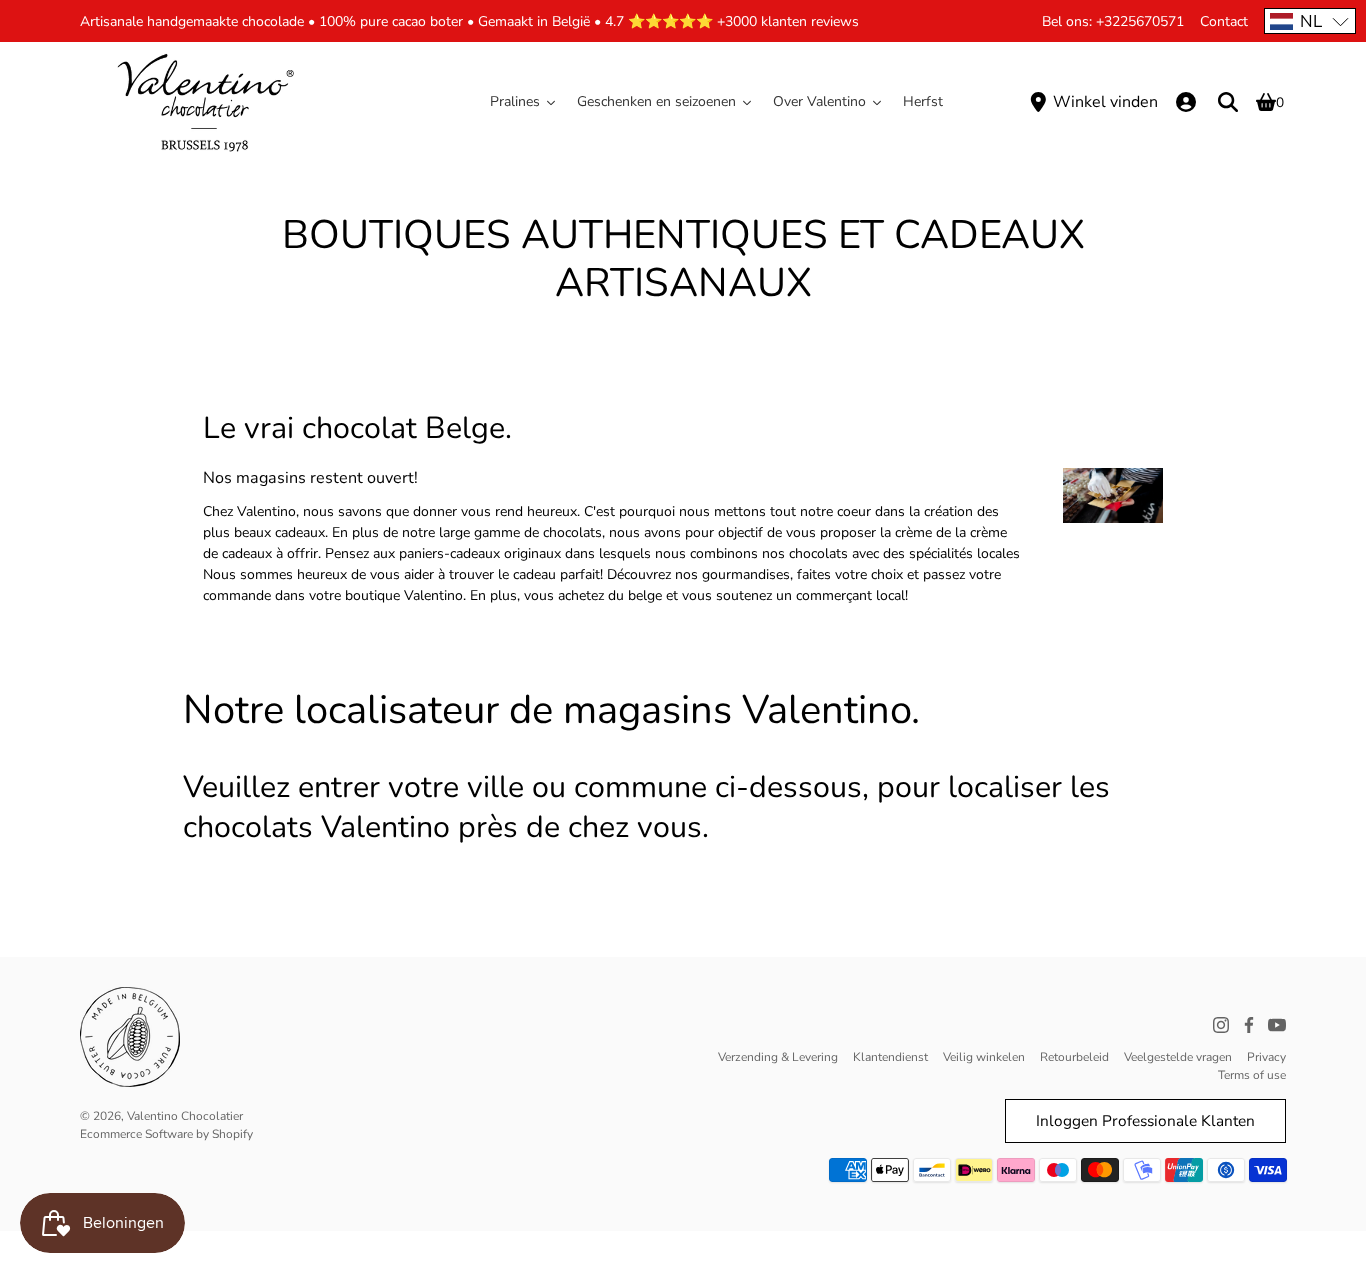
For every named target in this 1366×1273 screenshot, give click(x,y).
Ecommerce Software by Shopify (166, 1134)
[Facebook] (1249, 1025)
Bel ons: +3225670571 (1113, 21)
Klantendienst (890, 1057)
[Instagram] (1221, 1025)
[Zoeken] (1228, 102)
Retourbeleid (1074, 1057)
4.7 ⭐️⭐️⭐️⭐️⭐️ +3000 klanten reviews (732, 21)
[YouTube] (1277, 1025)
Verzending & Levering (778, 1057)
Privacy (1266, 1057)
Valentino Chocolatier (185, 1116)
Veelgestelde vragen (1178, 1057)
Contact (1224, 21)
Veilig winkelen (984, 1057)
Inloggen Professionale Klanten (1145, 1120)
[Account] (1186, 102)
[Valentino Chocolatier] (205, 102)
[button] (1310, 21)
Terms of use (1252, 1075)
